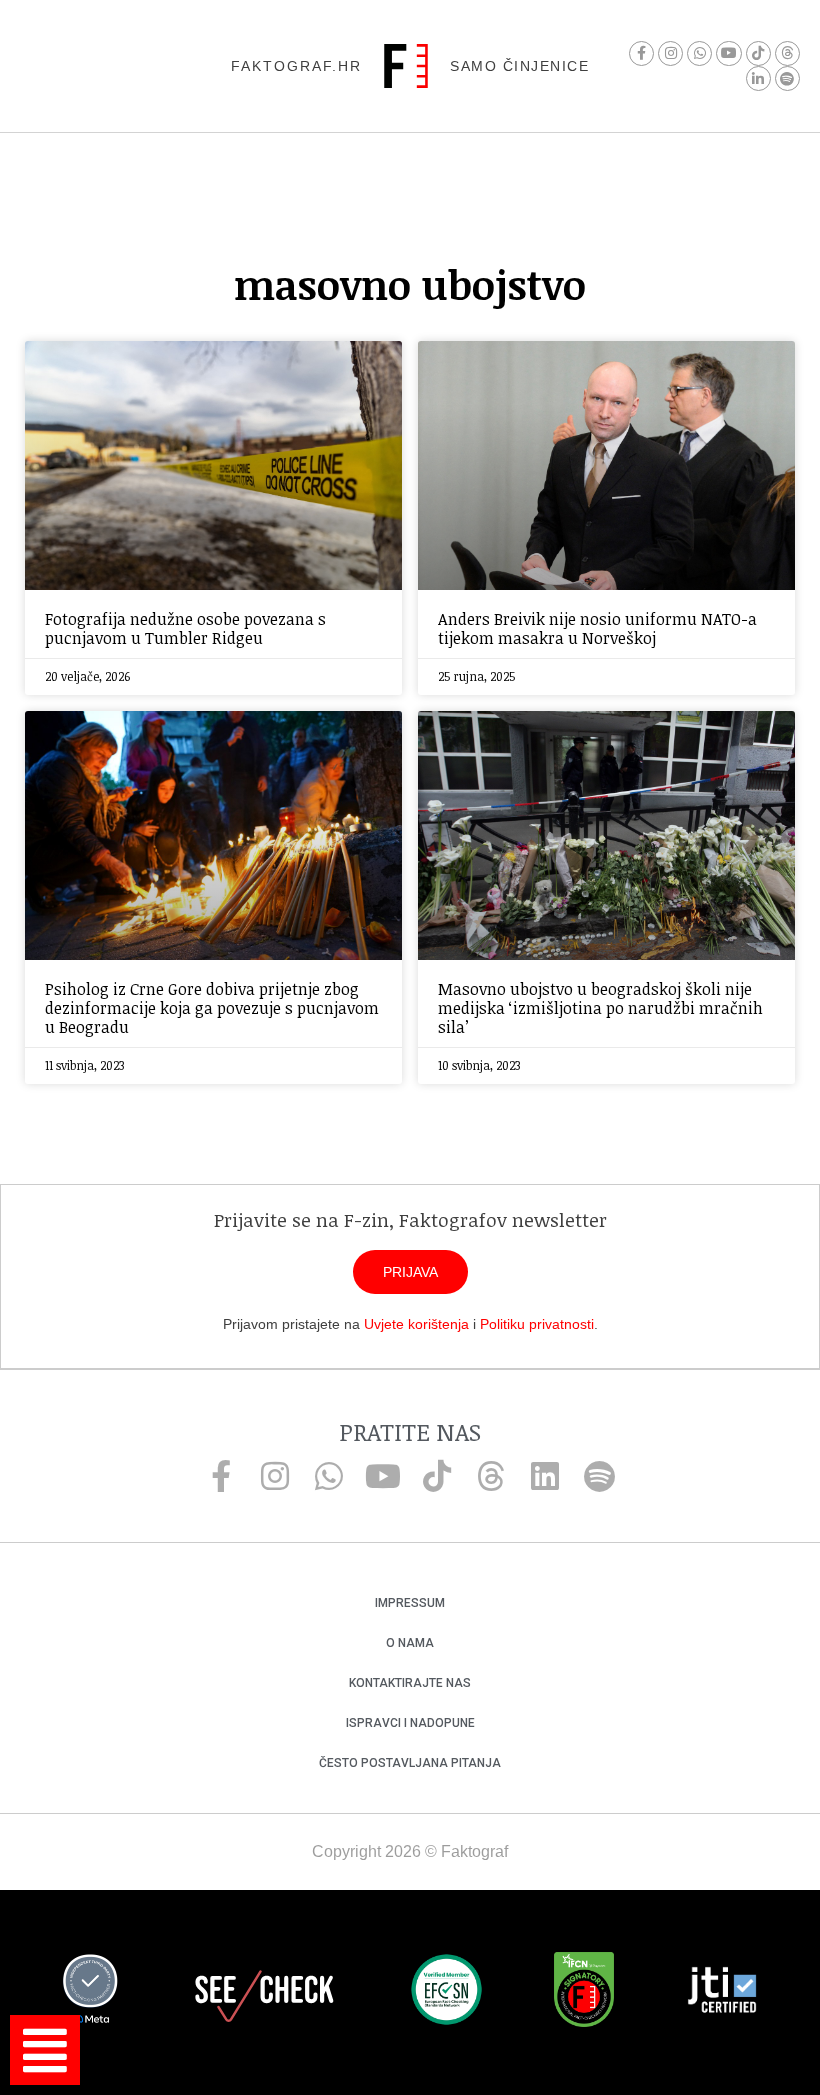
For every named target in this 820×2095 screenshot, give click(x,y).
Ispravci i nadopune (410, 1723)
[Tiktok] (758, 53)
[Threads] (787, 53)
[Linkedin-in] (758, 78)
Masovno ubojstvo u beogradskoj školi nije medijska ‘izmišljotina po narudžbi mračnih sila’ (600, 1008)
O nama (410, 1643)
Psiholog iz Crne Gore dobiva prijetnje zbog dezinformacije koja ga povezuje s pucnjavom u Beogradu (212, 1008)
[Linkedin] (545, 1476)
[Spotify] (787, 78)
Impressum (410, 1603)
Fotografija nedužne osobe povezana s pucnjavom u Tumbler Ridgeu (185, 628)
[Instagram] (670, 53)
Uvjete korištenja (416, 1324)
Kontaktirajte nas (410, 1683)
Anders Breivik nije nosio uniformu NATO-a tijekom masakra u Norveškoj (597, 628)
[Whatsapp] (699, 53)
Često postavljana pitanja (410, 1763)
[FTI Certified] (722, 1993)
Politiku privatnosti (537, 1324)
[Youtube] (728, 53)
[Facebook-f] (641, 53)
